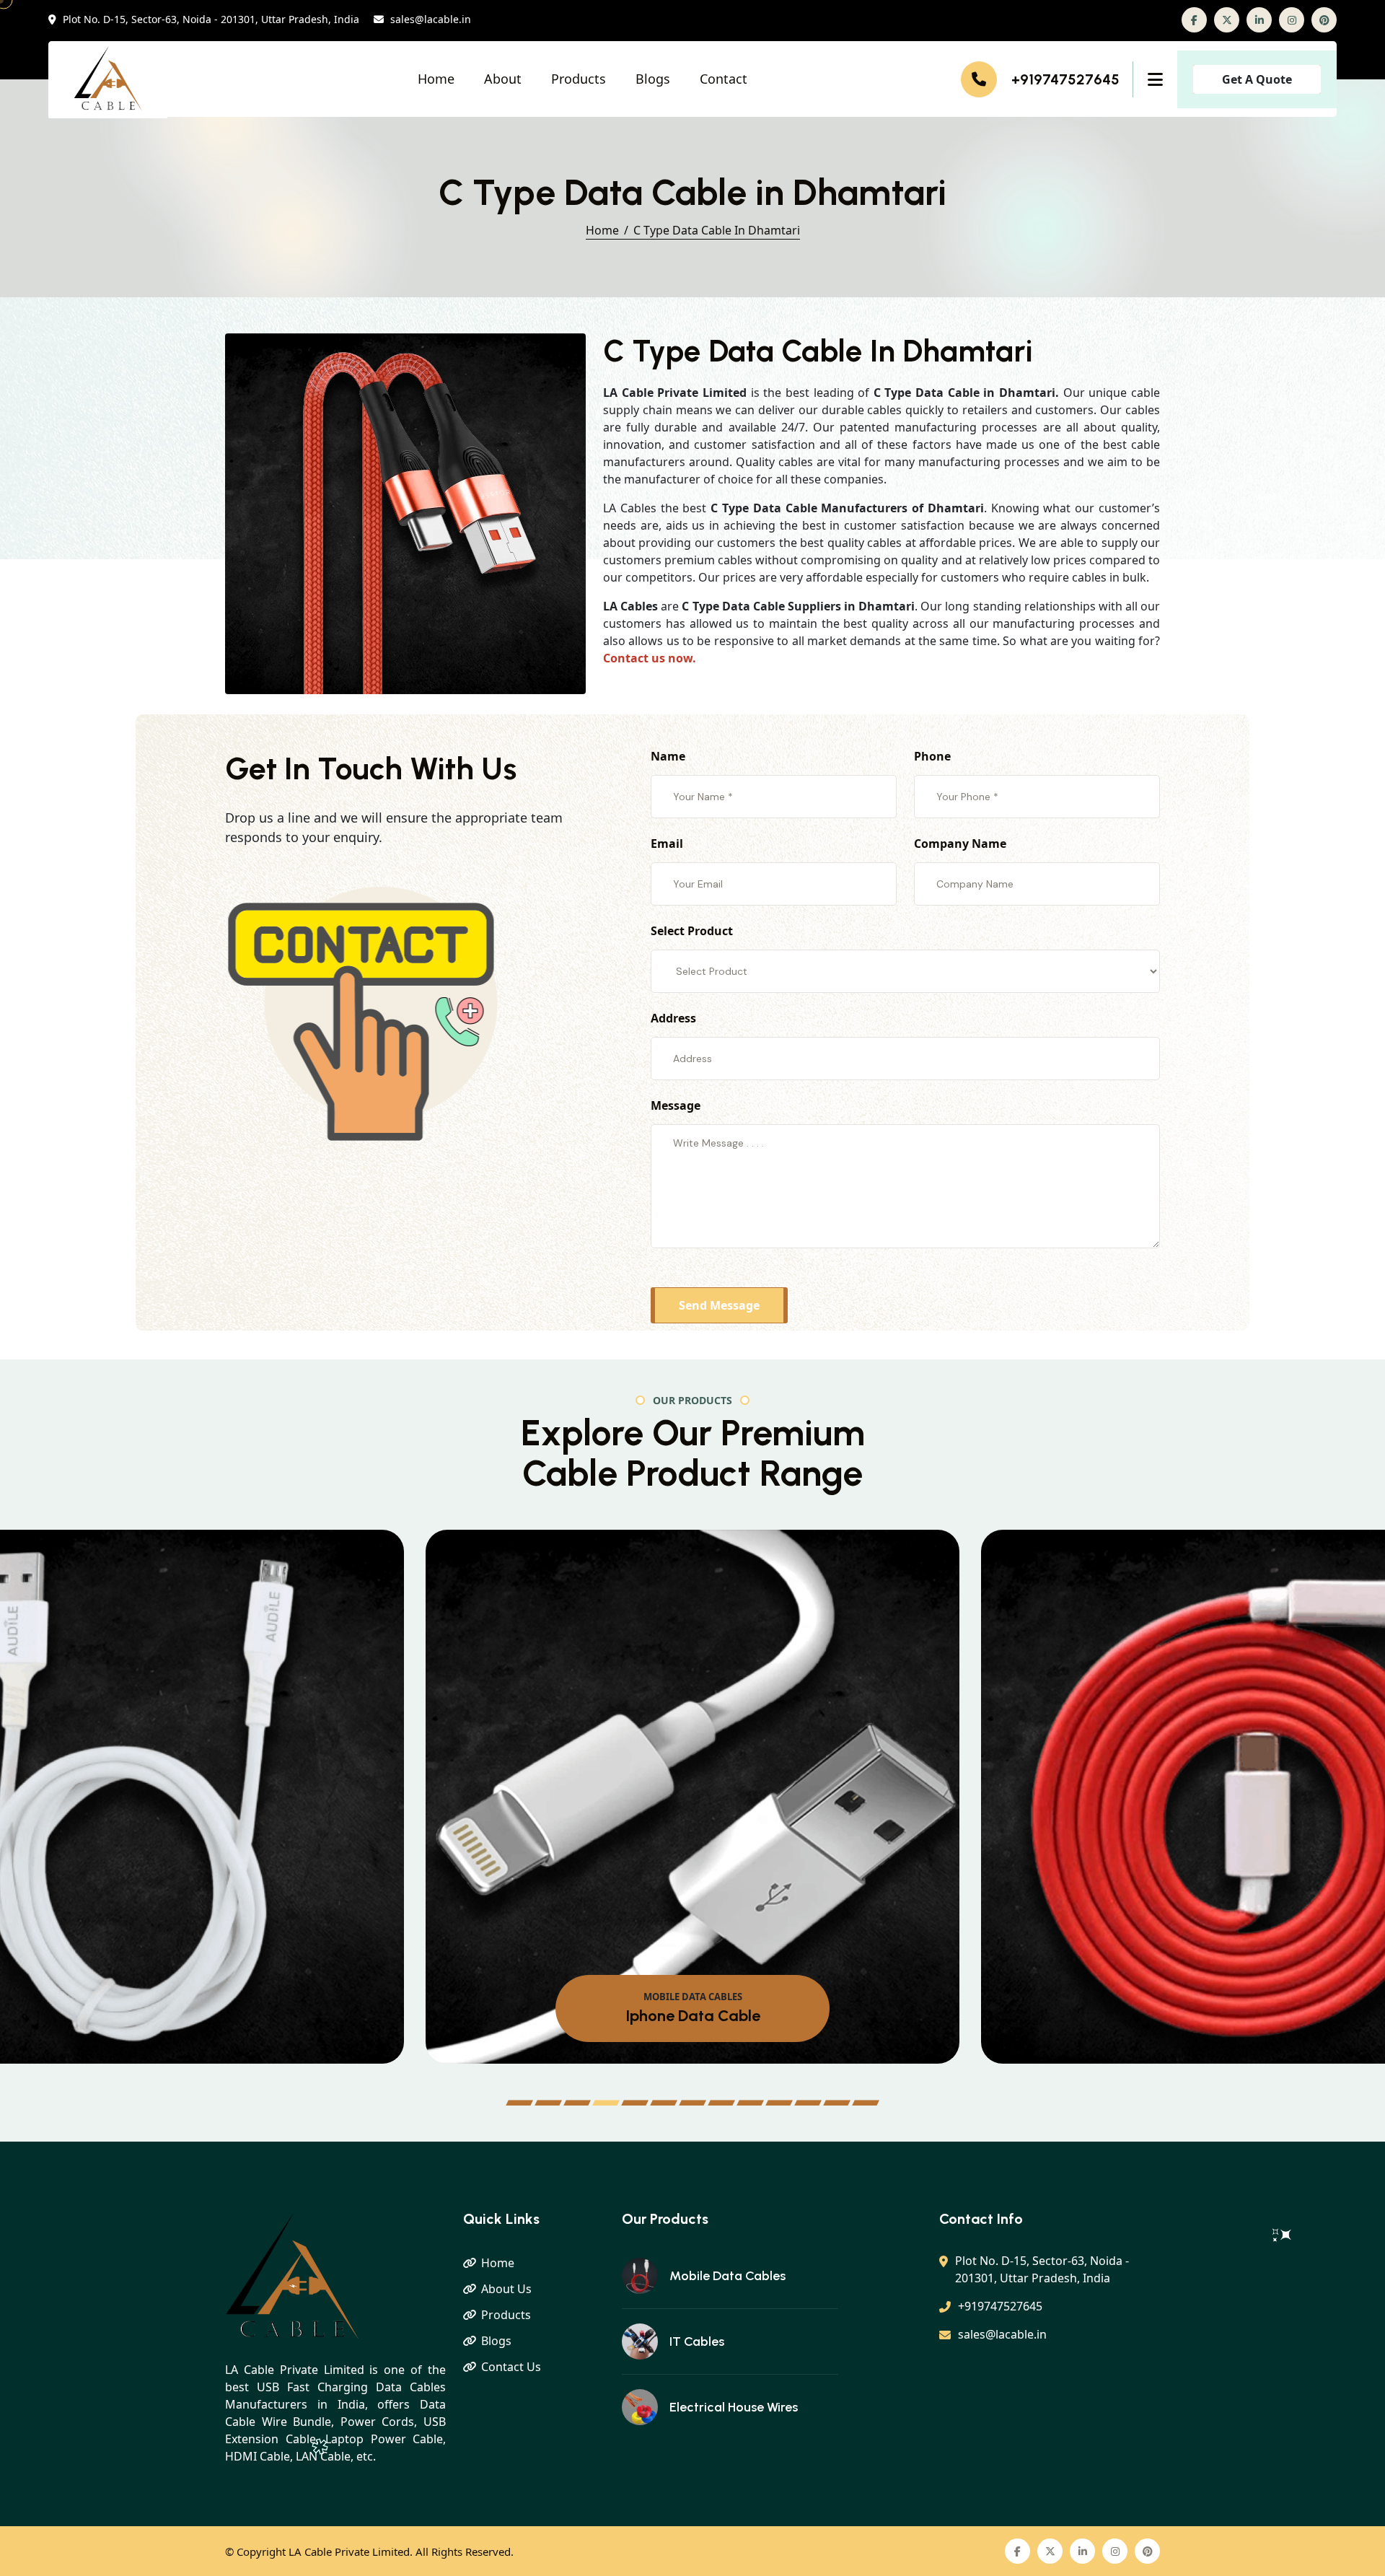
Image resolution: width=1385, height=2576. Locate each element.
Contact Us (511, 2367)
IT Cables (697, 2341)
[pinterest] (1324, 20)
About (503, 79)
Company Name (960, 844)
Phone (932, 756)
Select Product (692, 931)
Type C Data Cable (693, 2016)
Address (673, 1018)
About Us (506, 2289)
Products (579, 79)
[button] (519, 2103)
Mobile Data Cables (727, 2276)
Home (436, 79)
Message (676, 1105)
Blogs (653, 79)
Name (668, 756)
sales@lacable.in (431, 20)
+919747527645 (1065, 79)
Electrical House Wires (734, 2407)
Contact (724, 79)
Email (667, 844)
